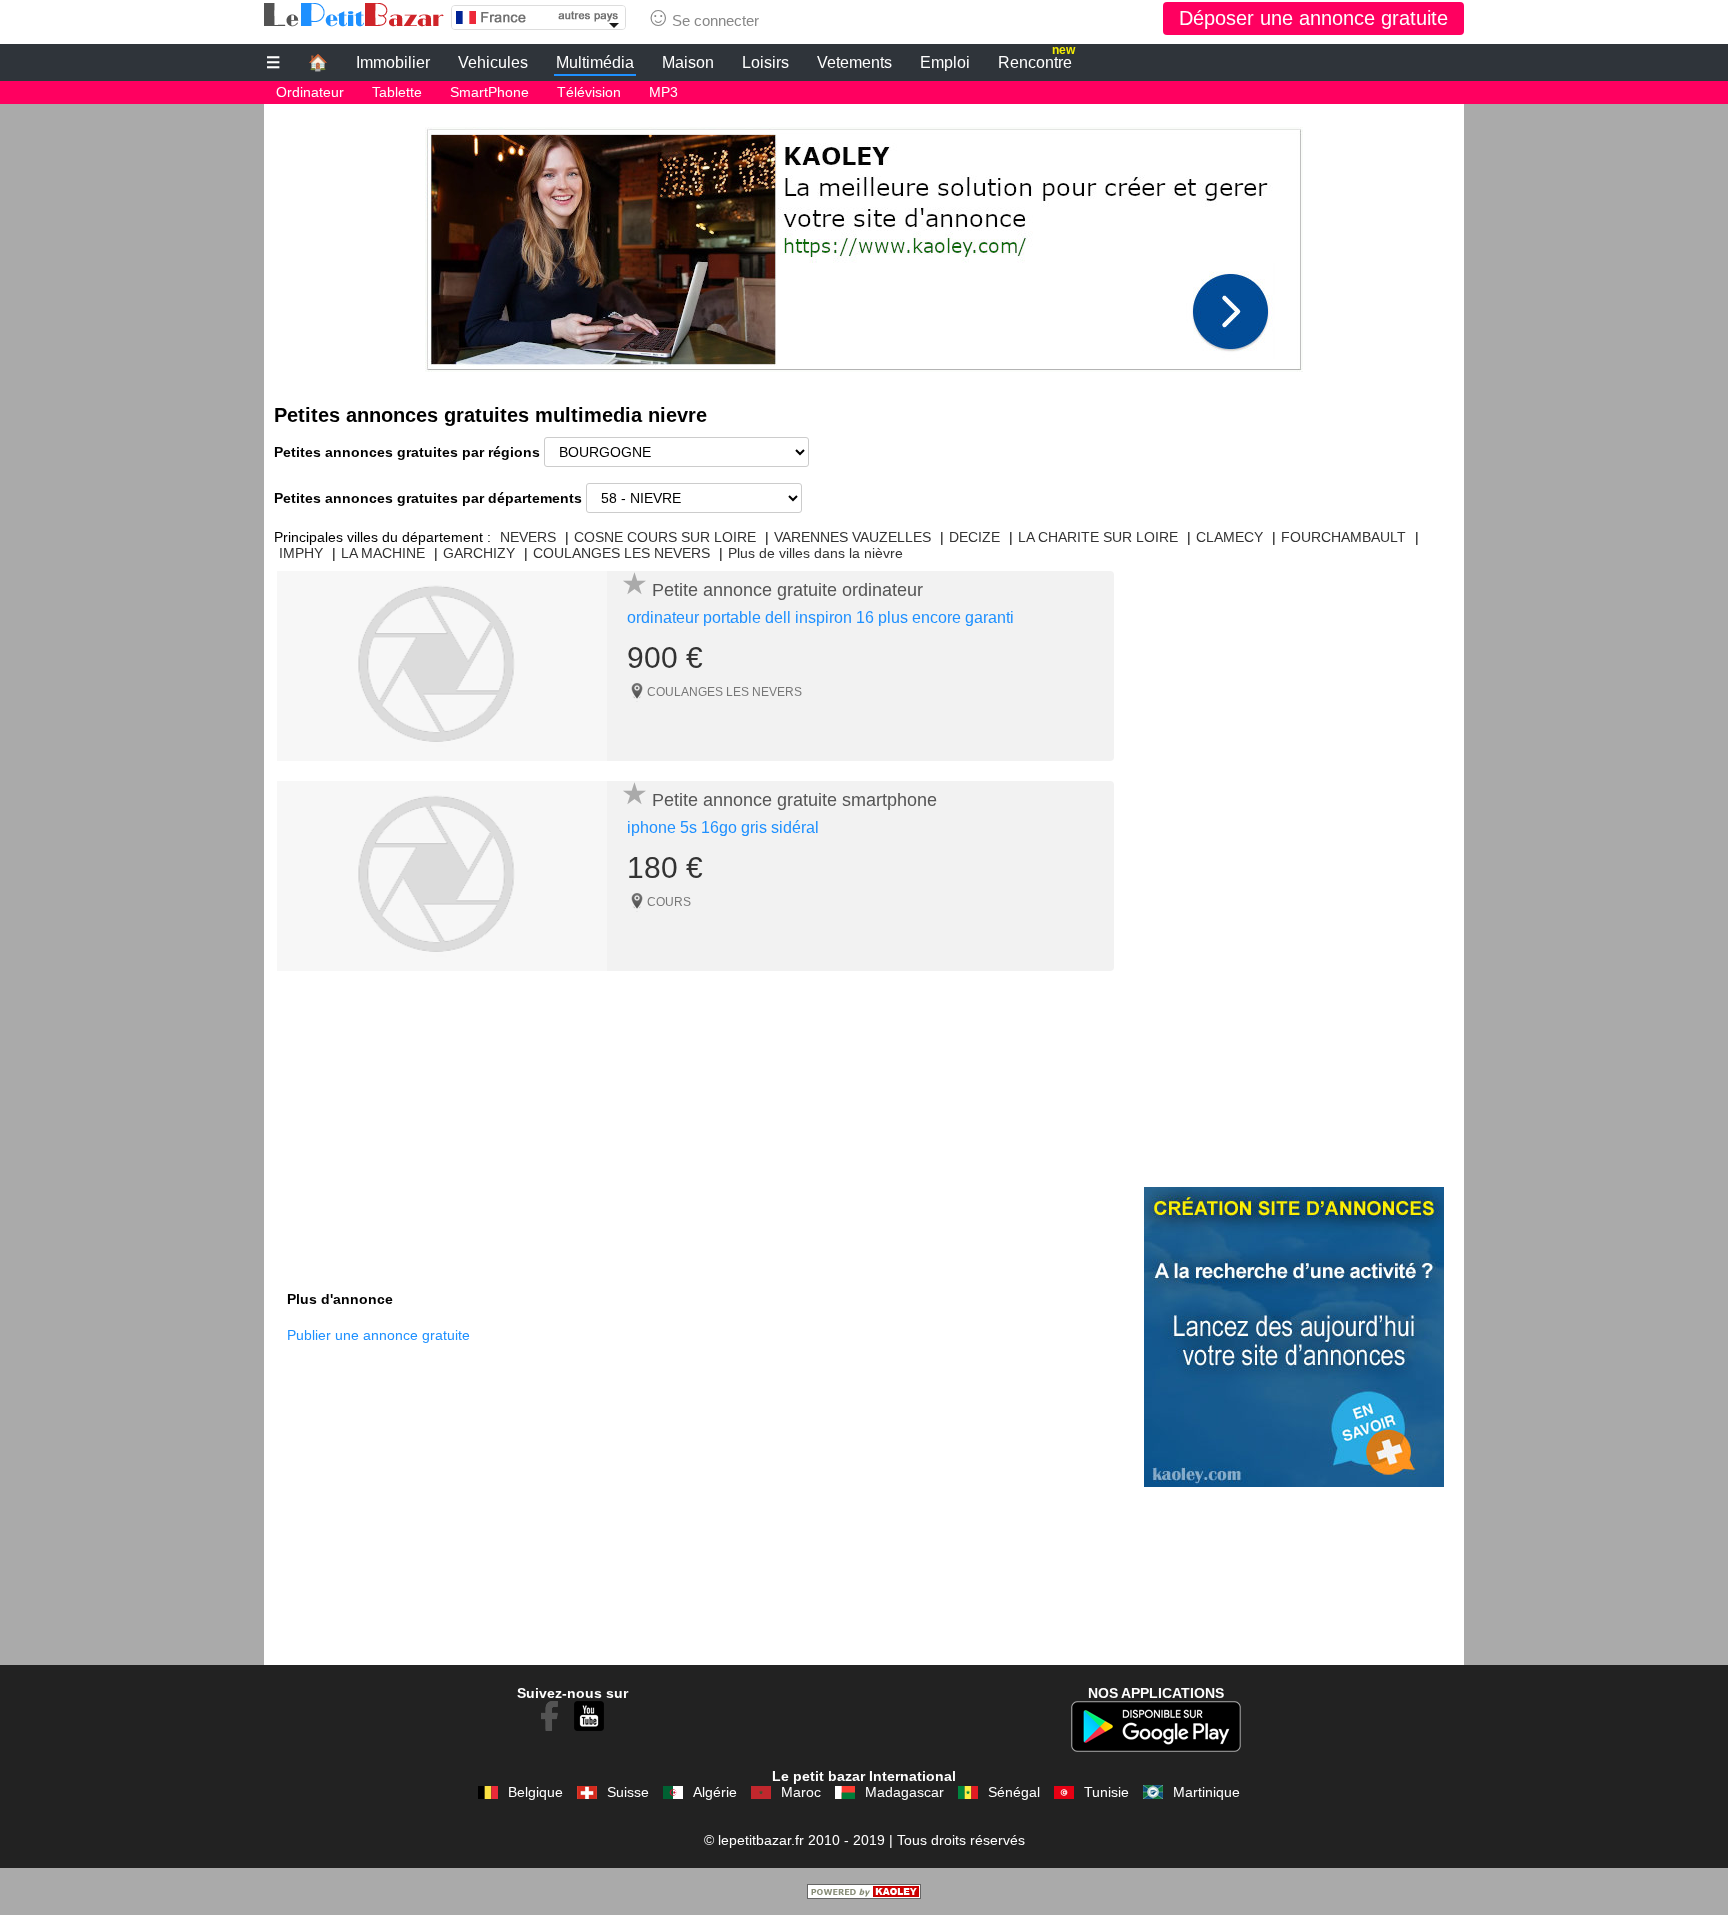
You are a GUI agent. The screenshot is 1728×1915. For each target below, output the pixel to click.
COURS (669, 902)
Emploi (945, 62)
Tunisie (1106, 1792)
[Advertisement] (864, 244)
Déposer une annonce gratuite (1313, 18)
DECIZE (974, 537)
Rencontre (1036, 60)
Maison (688, 62)
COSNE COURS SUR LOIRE (665, 537)
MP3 (663, 92)
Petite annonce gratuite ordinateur (787, 590)
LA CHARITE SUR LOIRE (1098, 537)
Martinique (1206, 1792)
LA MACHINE (383, 553)
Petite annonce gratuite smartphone (794, 800)
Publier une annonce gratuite (378, 1335)
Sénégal (1014, 1792)
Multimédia (595, 62)
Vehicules (493, 62)
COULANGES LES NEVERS (621, 553)
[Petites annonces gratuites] (354, 15)
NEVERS (528, 537)
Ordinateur (310, 92)
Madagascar (904, 1792)
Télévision (589, 92)
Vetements (854, 62)
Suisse (628, 1792)
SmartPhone (489, 92)
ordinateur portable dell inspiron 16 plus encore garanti (820, 617)
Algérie (715, 1792)
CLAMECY (1229, 537)
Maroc (801, 1792)
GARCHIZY (479, 553)
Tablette (397, 92)
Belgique (535, 1792)
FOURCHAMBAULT (1343, 537)
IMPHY (301, 553)
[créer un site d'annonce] (864, 1894)
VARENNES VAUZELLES (852, 537)
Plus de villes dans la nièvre (815, 553)
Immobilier (393, 62)
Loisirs (765, 62)
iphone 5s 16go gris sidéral (723, 827)
